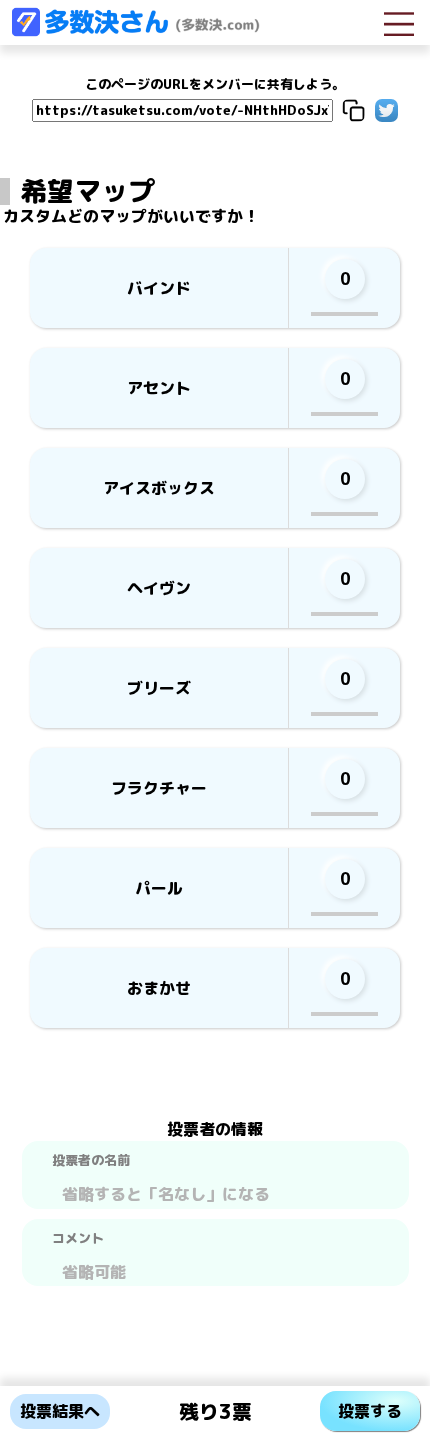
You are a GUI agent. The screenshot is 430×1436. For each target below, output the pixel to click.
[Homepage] (135, 31)
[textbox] (215, 1191)
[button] (353, 110)
